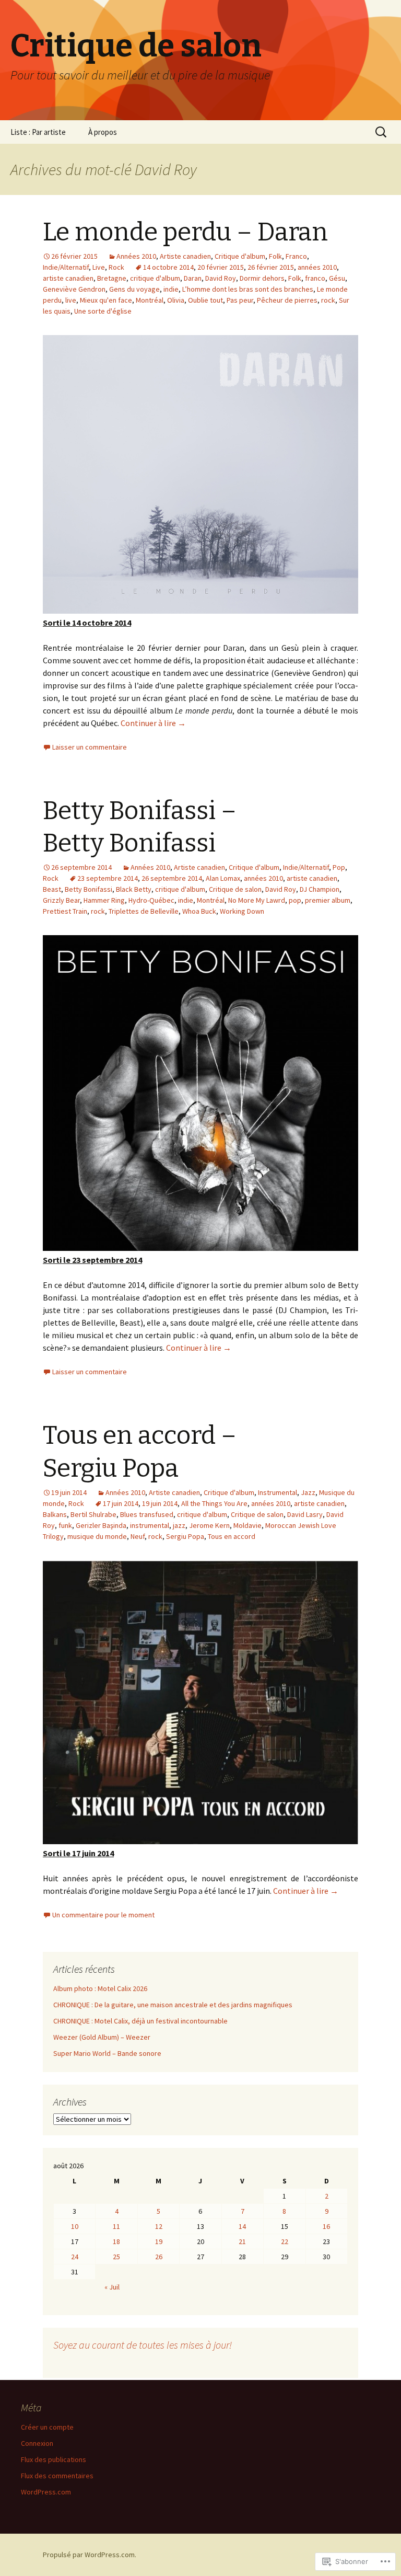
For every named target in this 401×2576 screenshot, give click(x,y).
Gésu (337, 278)
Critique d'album (240, 256)
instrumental (150, 1525)
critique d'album (155, 278)
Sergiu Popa (185, 1536)
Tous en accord (232, 1536)
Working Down (242, 911)
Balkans (55, 1514)
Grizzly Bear (61, 900)
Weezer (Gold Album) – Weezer (102, 2037)
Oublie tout (205, 300)
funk (65, 1525)
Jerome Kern (209, 1525)
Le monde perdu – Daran (185, 232)
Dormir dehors (262, 278)
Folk (275, 256)
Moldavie (247, 1525)
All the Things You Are (214, 1503)
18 (116, 2241)
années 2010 (317, 267)
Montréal (150, 300)
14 (242, 2226)
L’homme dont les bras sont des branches (248, 289)
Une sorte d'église (103, 311)
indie (171, 289)
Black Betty (134, 889)
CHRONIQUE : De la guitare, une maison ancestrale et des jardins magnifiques (173, 2005)
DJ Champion (320, 889)
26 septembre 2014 (172, 878)
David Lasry (305, 1514)
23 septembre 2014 (108, 878)
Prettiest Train (65, 911)
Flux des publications (54, 2459)
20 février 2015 (221, 267)
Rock (116, 267)
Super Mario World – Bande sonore (107, 2053)
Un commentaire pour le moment (103, 1915)
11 (116, 2226)
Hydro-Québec (151, 900)
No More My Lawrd (257, 900)
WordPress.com (46, 2492)
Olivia (176, 300)
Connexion (37, 2443)
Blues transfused (147, 1514)
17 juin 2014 (121, 1503)
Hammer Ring (104, 900)
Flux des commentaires (57, 2476)
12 (159, 2226)
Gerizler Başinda (101, 1525)
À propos (103, 132)
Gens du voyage (134, 289)
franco (315, 278)
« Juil (112, 2287)
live (71, 300)
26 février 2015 (271, 267)
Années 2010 (136, 256)
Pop (339, 867)
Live (99, 267)
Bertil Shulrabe (93, 1514)
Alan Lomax (223, 878)
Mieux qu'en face (106, 300)
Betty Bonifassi (89, 889)
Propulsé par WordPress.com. (90, 2555)
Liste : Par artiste (38, 132)
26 (159, 2257)
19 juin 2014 (160, 1503)
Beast (52, 889)
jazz (179, 1525)
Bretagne (112, 278)
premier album (328, 900)
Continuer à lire (153, 723)
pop (295, 900)
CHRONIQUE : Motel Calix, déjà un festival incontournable (140, 2021)
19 (159, 2241)
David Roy (221, 278)
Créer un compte (47, 2427)
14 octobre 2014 (168, 267)
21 (242, 2241)
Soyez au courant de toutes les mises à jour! (143, 2345)
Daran (193, 278)
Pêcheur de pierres (287, 300)
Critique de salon (235, 889)
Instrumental (278, 1492)
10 (75, 2226)
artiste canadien (68, 278)
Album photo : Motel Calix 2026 (100, 1988)
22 (285, 2241)
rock (328, 300)
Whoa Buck (199, 911)
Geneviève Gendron (74, 289)
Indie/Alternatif (66, 267)
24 (75, 2257)
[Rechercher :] (382, 132)
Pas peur (240, 300)
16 (326, 2226)
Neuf (138, 1536)
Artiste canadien (185, 256)
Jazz (308, 1492)
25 (116, 2257)
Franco (296, 256)
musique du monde (97, 1536)
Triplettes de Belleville (144, 911)
